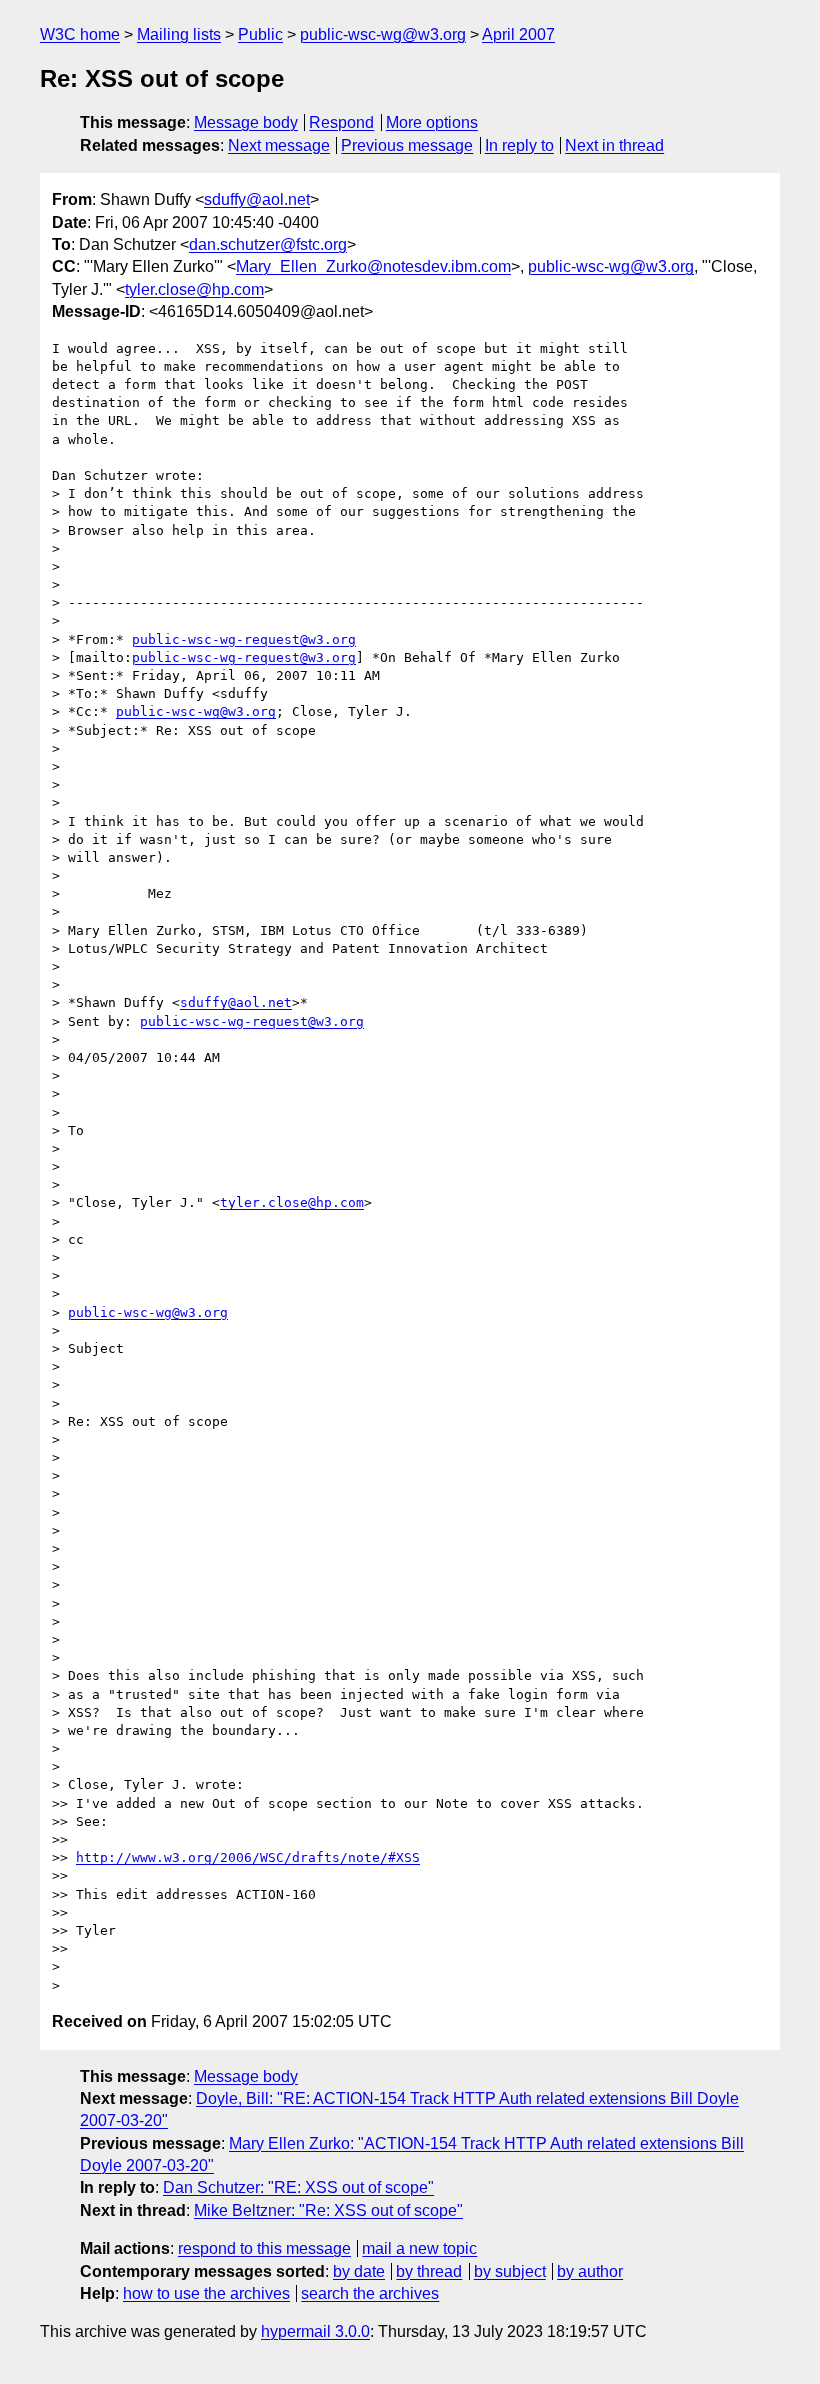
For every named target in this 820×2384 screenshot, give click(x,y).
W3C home (80, 34)
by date (359, 2271)
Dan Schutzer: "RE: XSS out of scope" (298, 2187)
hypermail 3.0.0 (315, 2331)
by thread (429, 2271)
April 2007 (518, 34)
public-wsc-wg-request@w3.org (244, 639)
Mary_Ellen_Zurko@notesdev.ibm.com (373, 266)
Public (260, 34)
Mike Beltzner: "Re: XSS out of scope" (328, 2210)
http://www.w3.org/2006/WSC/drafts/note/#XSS (248, 1857)
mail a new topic (419, 2248)
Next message (279, 145)
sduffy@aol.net (257, 199)
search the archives (370, 2293)
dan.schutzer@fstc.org (268, 244)
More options (432, 122)
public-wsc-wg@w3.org (383, 34)
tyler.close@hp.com (194, 289)
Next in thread (614, 145)
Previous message (407, 145)
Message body (246, 122)
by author (590, 2271)
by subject (510, 2271)
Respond (341, 122)
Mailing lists (179, 34)
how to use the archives (206, 2293)
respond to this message (264, 2248)
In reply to (519, 145)
